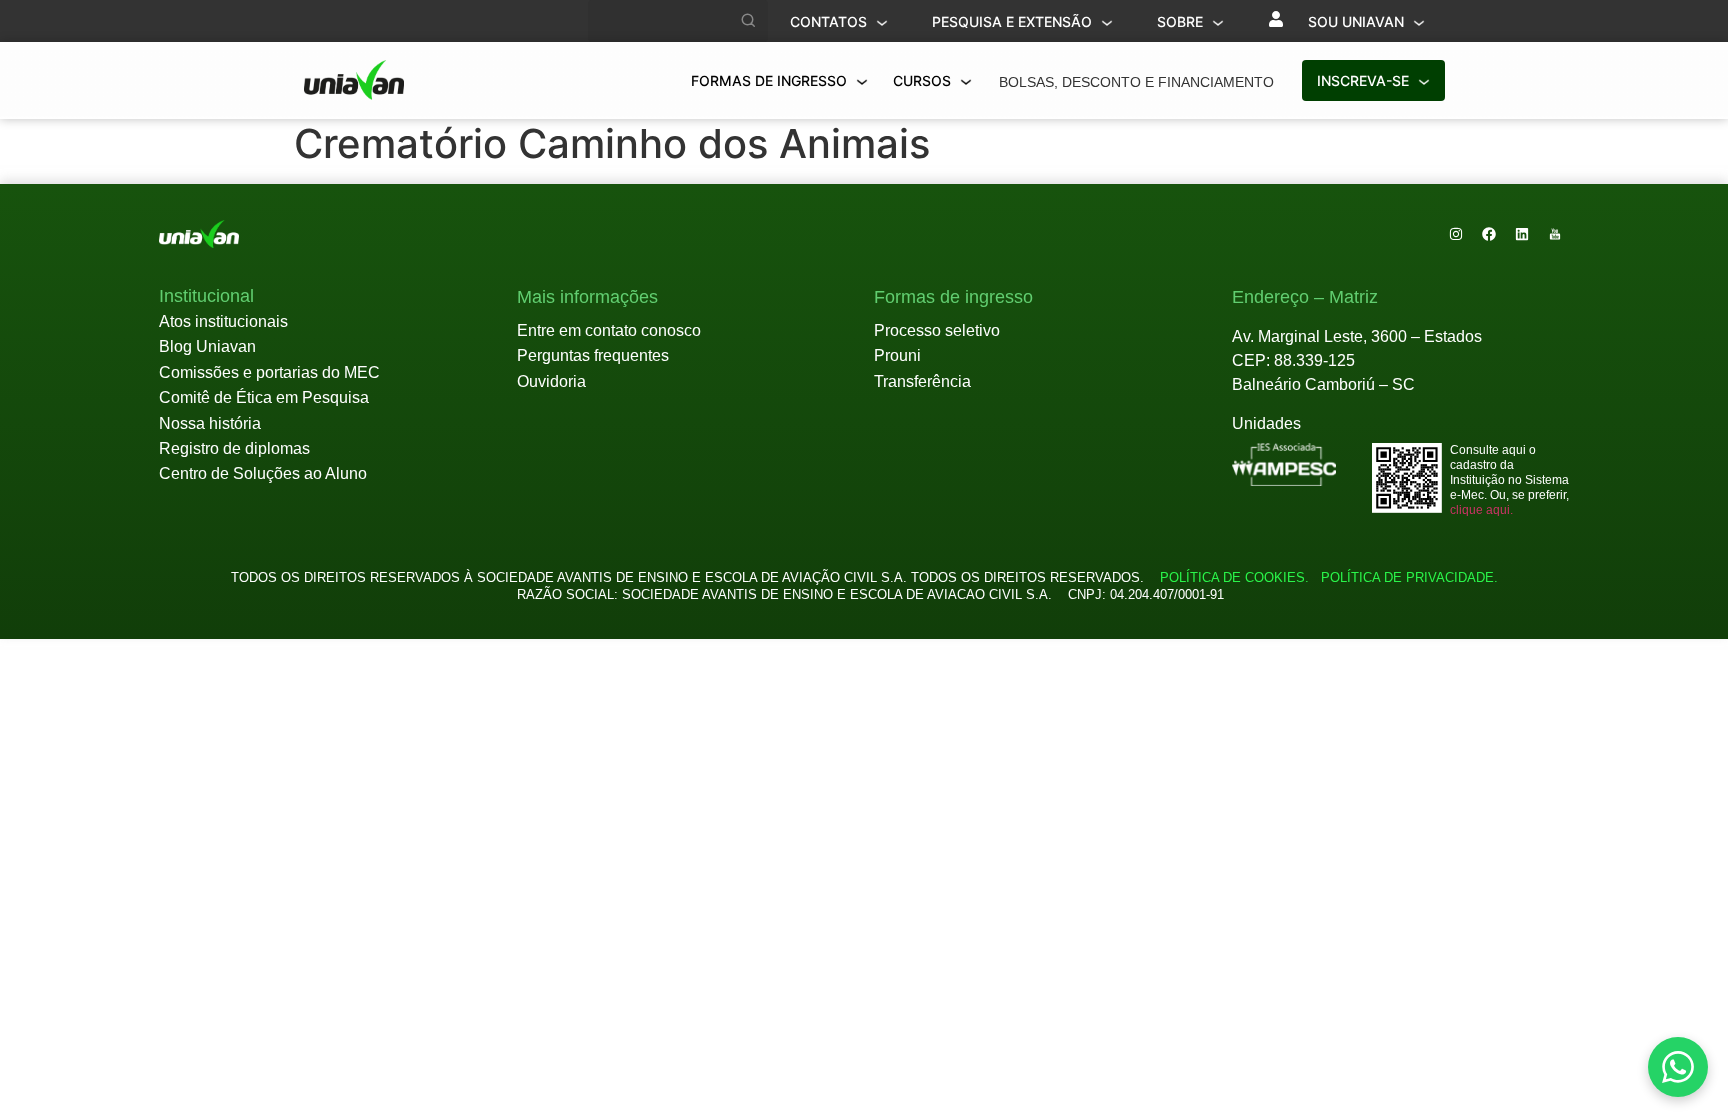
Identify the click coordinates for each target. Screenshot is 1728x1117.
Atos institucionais (223, 321)
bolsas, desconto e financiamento (1136, 82)
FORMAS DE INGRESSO (771, 80)
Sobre (1182, 21)
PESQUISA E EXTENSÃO (1014, 21)
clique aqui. (1481, 510)
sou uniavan (1358, 21)
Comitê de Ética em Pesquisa (264, 397)
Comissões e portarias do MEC (269, 372)
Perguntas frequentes (593, 355)
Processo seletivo (937, 330)
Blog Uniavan (207, 346)
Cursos (924, 80)
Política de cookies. (1234, 577)
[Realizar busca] (749, 21)
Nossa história (210, 423)
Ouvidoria (551, 381)
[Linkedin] (1522, 234)
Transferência (922, 381)
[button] (206, 297)
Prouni (897, 355)
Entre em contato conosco (609, 330)
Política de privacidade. (1405, 577)
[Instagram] (1456, 234)
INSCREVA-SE (1365, 80)
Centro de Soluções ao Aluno (263, 473)
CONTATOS (830, 21)
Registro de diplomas (234, 448)
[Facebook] (1489, 234)
